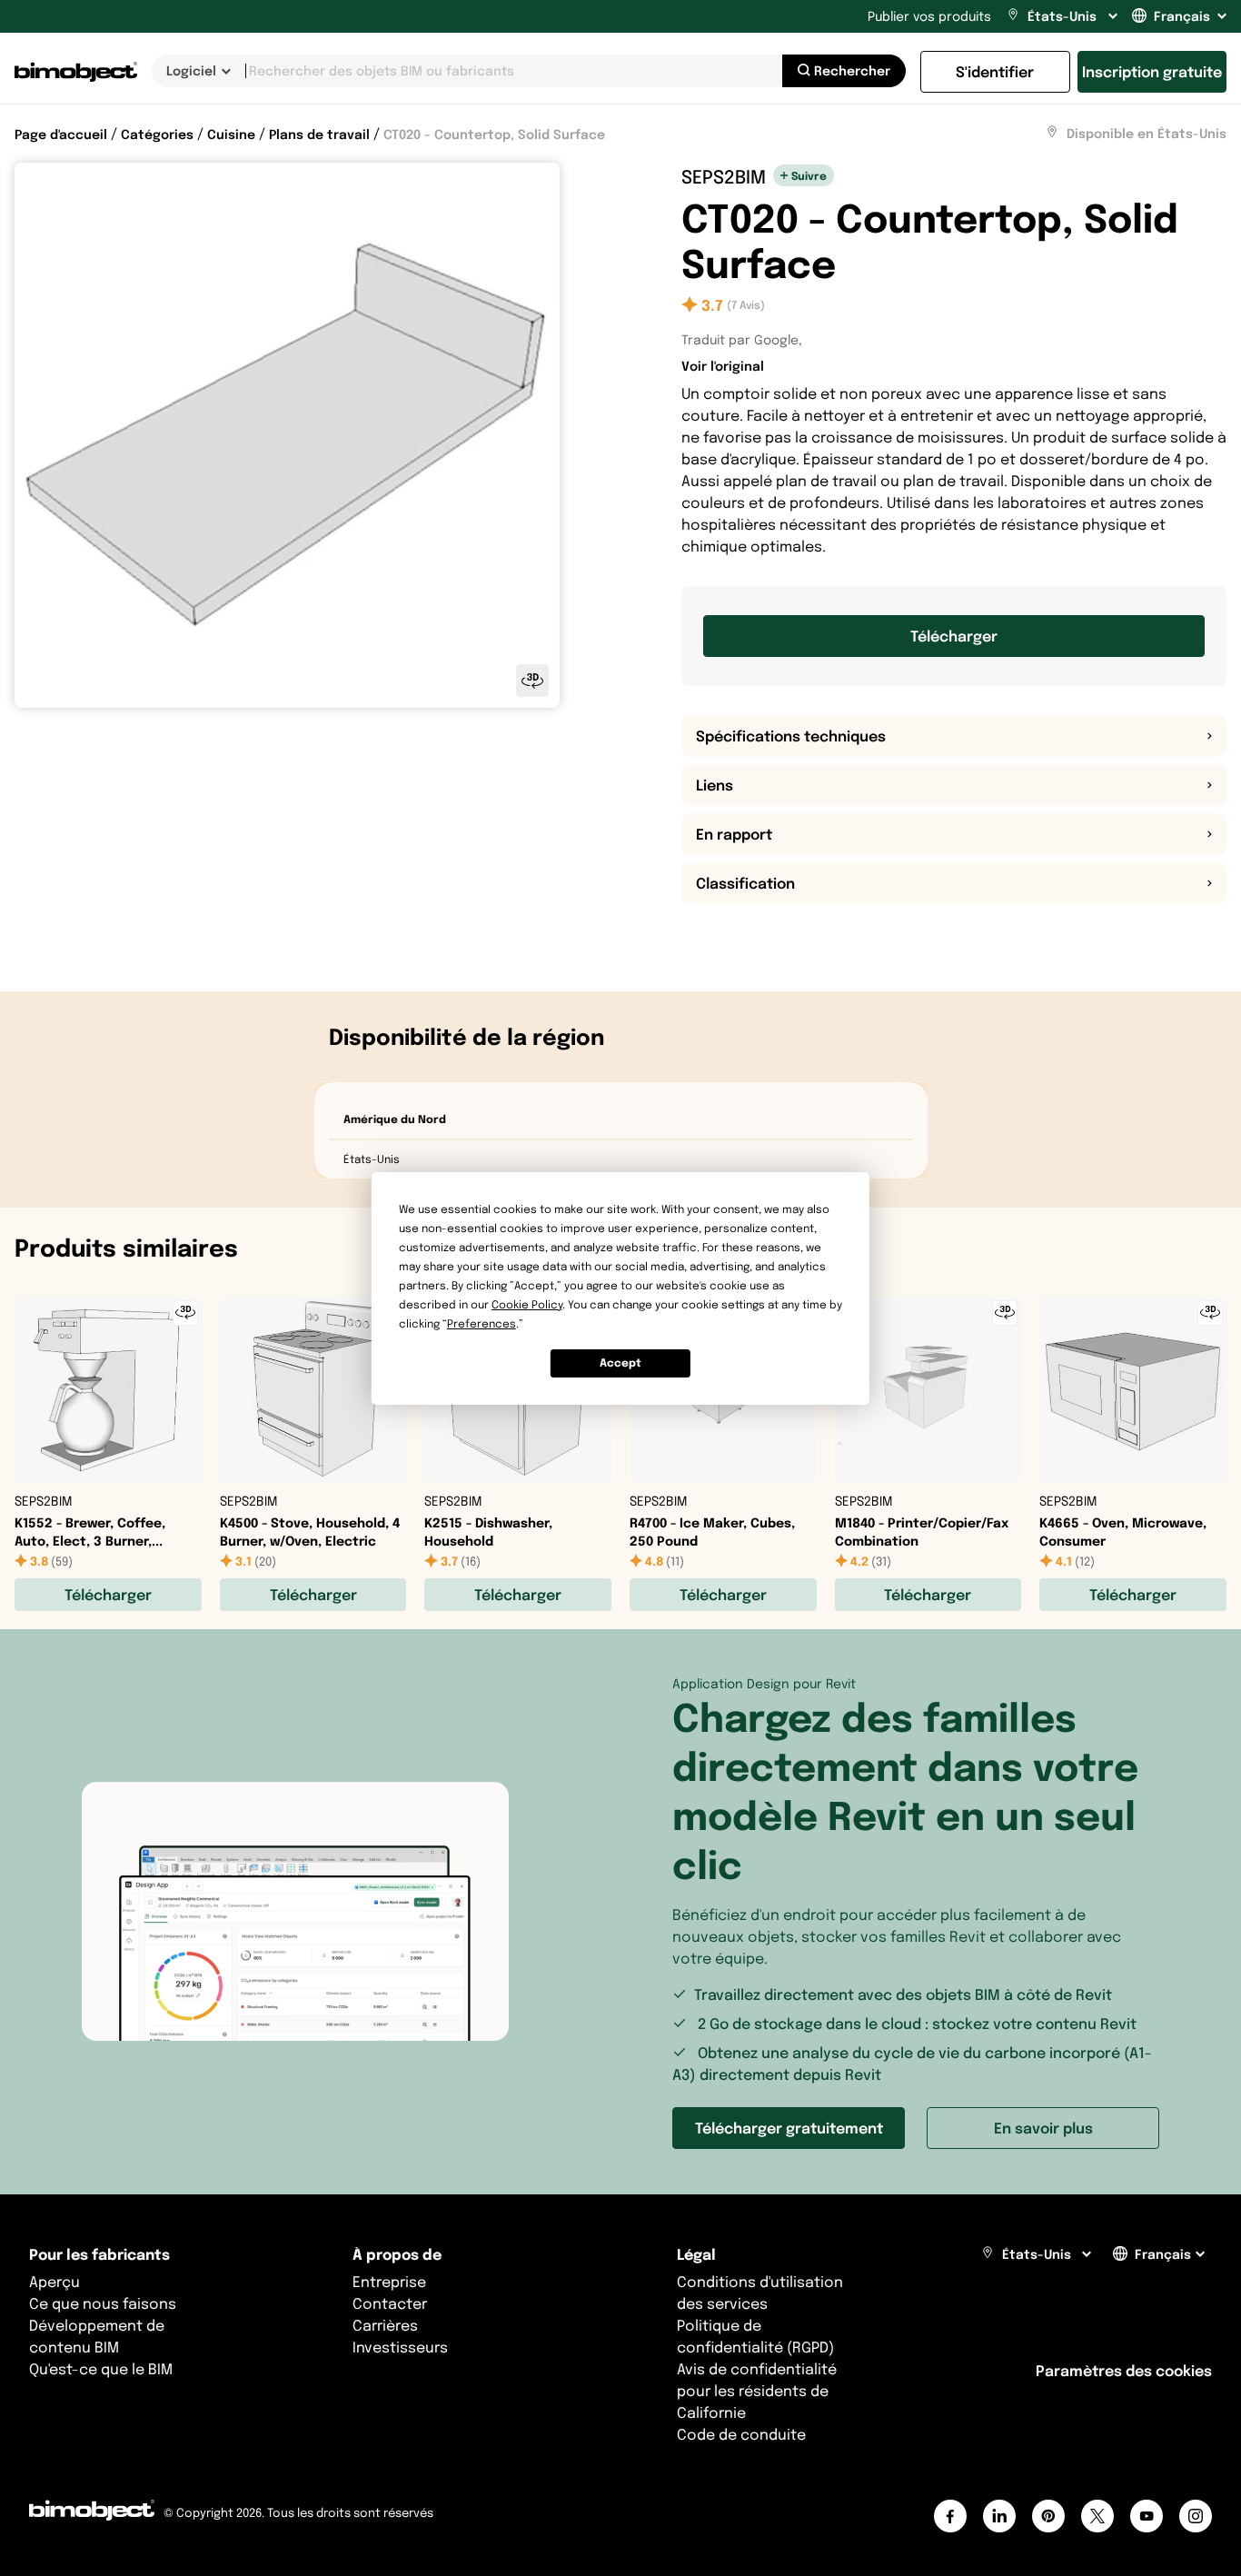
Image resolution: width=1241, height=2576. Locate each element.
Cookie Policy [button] (527, 1304)
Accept (620, 1363)
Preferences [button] (482, 1323)
